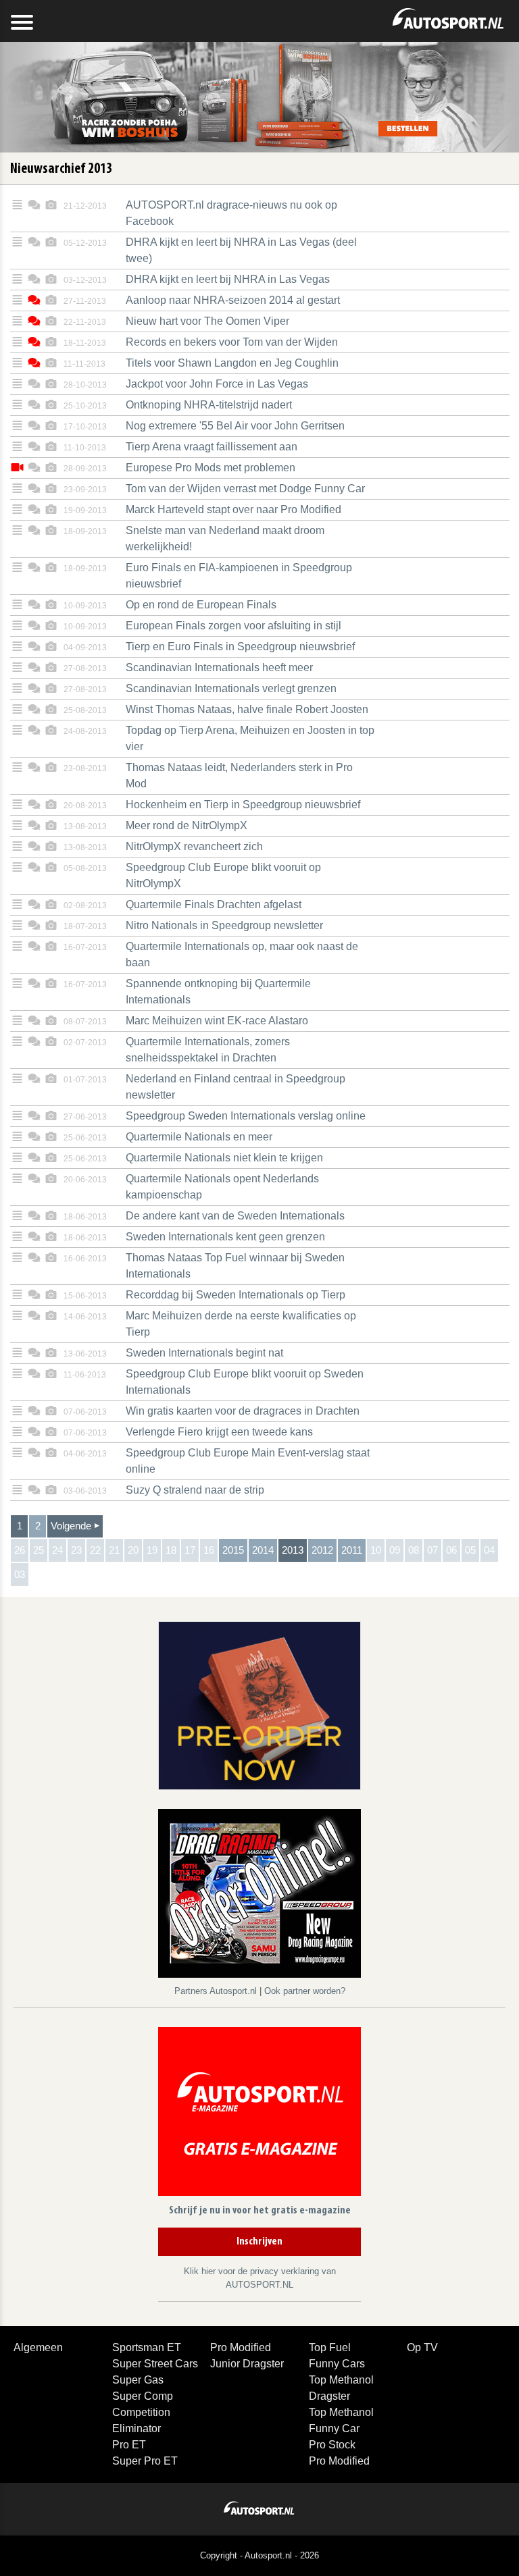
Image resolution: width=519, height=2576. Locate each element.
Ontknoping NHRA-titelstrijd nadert (209, 405)
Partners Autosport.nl (217, 1991)
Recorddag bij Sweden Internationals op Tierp (236, 1295)
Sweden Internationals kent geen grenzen (225, 1237)
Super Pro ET (145, 2461)
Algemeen (38, 2347)
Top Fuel (330, 2347)
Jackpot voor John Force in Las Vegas (217, 384)
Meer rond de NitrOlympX (187, 825)
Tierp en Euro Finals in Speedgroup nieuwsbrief (240, 647)
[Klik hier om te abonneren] (259, 2114)
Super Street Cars (155, 2364)
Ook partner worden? (305, 1991)
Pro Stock (332, 2445)
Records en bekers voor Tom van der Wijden (232, 342)
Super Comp (143, 2396)
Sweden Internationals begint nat (204, 1353)
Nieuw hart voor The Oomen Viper (207, 321)
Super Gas (138, 2380)
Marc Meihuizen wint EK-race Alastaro (217, 1021)
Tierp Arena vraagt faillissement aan (212, 447)
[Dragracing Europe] (259, 1896)
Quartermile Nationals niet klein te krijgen (224, 1158)
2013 (293, 1550)
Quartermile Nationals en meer (199, 1137)
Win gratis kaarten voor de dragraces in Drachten (243, 1411)
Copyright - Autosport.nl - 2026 (259, 2555)
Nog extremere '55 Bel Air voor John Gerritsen (235, 426)
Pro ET (129, 2445)
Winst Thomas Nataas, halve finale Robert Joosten (247, 709)
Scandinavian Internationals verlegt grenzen (231, 688)
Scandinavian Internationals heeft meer (219, 667)
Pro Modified (241, 2347)
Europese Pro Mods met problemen (211, 468)
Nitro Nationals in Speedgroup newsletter (224, 925)
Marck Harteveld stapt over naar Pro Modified (233, 509)
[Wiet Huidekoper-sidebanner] (259, 1705)
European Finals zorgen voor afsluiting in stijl (233, 626)
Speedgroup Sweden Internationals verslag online (246, 1116)
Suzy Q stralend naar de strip (195, 1490)
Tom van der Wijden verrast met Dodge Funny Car (245, 489)
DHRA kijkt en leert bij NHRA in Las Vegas (228, 279)
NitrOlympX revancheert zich (194, 846)
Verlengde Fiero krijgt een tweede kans (219, 1432)
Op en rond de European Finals (201, 605)
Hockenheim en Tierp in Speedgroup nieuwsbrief (243, 805)
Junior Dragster (247, 2364)
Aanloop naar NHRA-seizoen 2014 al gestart (233, 300)
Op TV (422, 2347)
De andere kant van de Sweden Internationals (235, 1216)
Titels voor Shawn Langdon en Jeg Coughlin (232, 363)
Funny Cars (337, 2364)
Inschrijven (259, 2242)
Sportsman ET (147, 2347)
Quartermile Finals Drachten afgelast (214, 904)
